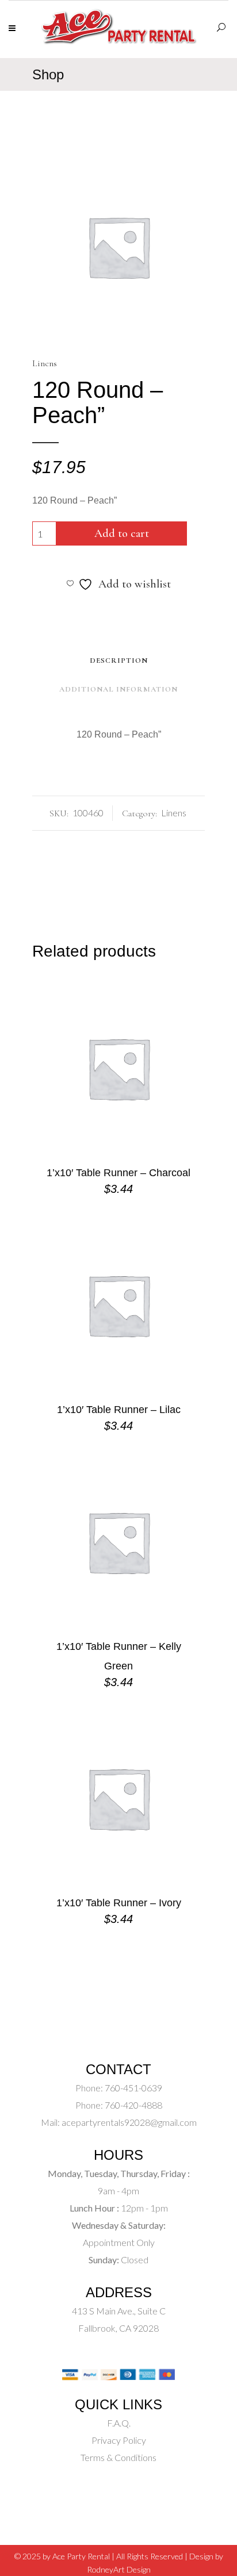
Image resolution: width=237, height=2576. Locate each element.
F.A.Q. (119, 2423)
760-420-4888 (133, 2105)
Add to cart (122, 533)
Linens (45, 363)
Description (119, 661)
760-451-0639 (133, 2088)
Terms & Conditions (118, 2457)
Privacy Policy (119, 2440)
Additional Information (118, 689)
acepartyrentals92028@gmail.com (129, 2122)
